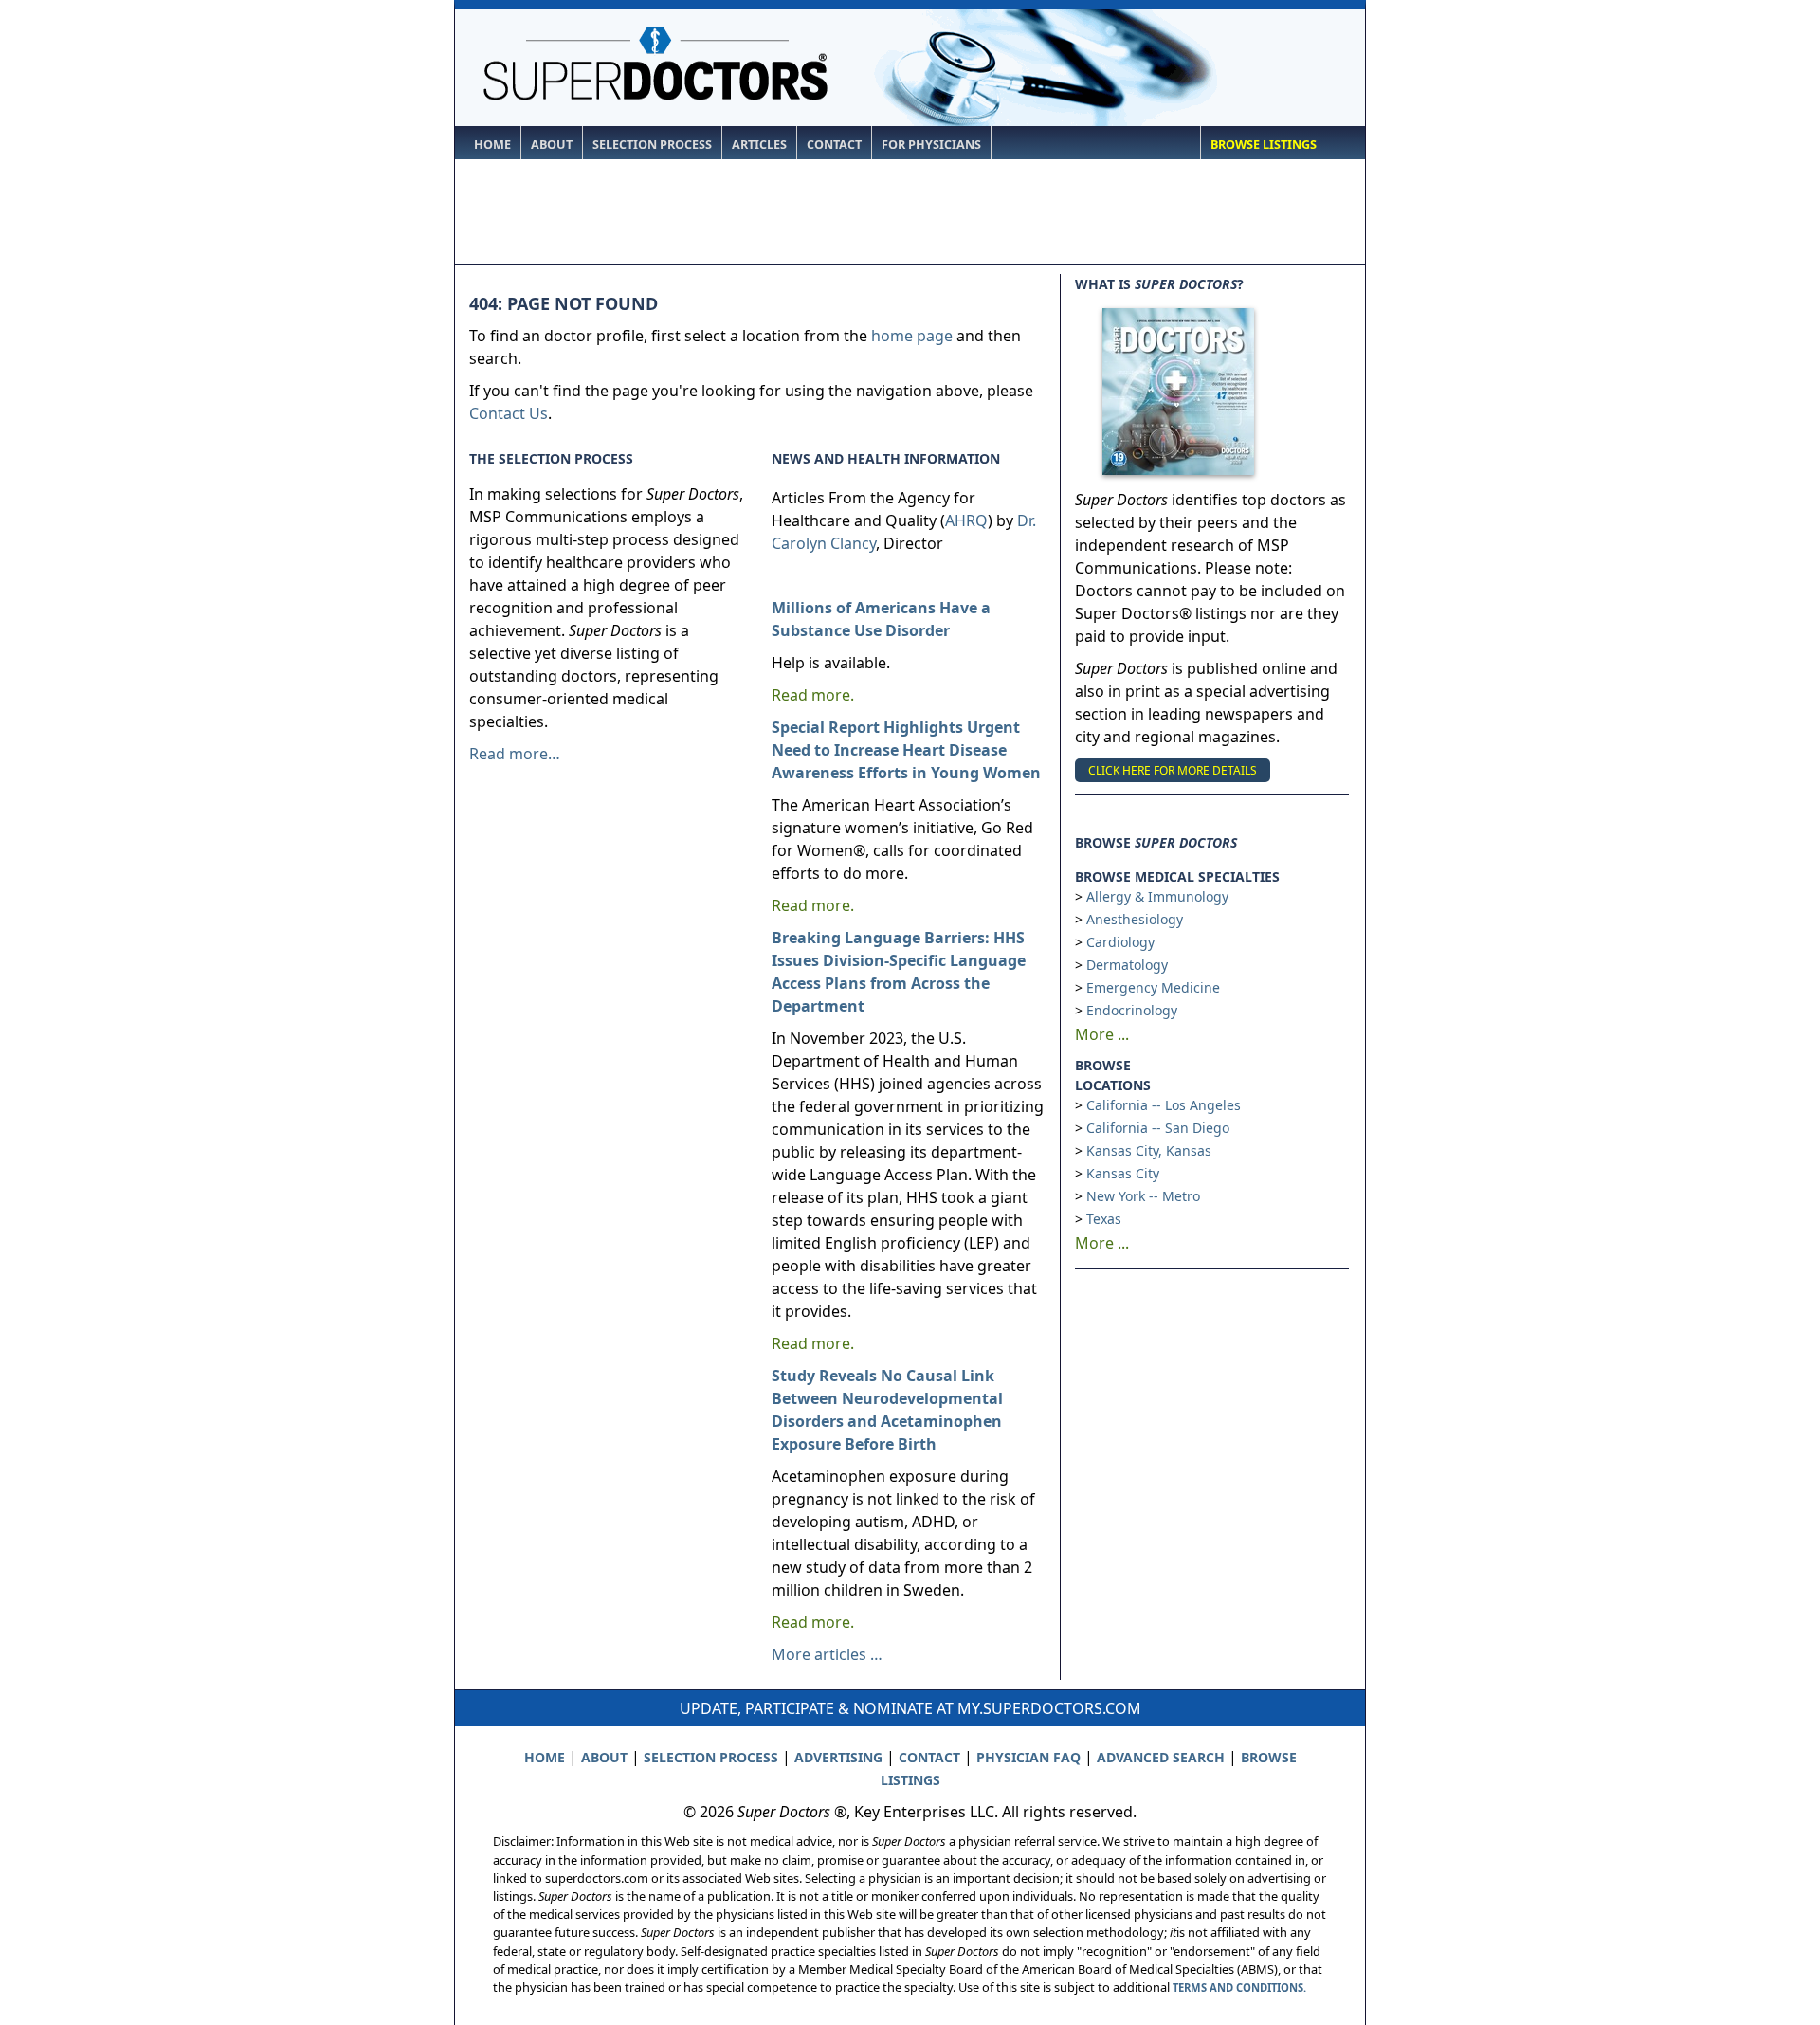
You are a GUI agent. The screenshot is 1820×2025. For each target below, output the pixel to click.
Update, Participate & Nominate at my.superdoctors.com (910, 1708)
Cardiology (1120, 942)
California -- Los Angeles (1164, 1105)
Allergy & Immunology (1157, 896)
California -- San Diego (1158, 1128)
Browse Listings (1264, 145)
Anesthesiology (1135, 919)
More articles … (827, 1654)
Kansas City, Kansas (1149, 1150)
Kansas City (1123, 1173)
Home (492, 145)
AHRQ (966, 520)
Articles (759, 145)
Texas (1104, 1219)
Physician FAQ (1028, 1757)
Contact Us (509, 413)
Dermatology (1127, 965)
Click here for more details (1173, 770)
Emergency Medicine (1153, 987)
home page (912, 336)
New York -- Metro (1143, 1196)
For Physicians (931, 145)
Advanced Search (1161, 1757)
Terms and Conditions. (1239, 1988)
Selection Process (652, 145)
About (552, 145)
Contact (834, 145)
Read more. (813, 695)
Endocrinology (1132, 1010)
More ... (1102, 1034)
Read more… (515, 754)
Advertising (838, 1757)
